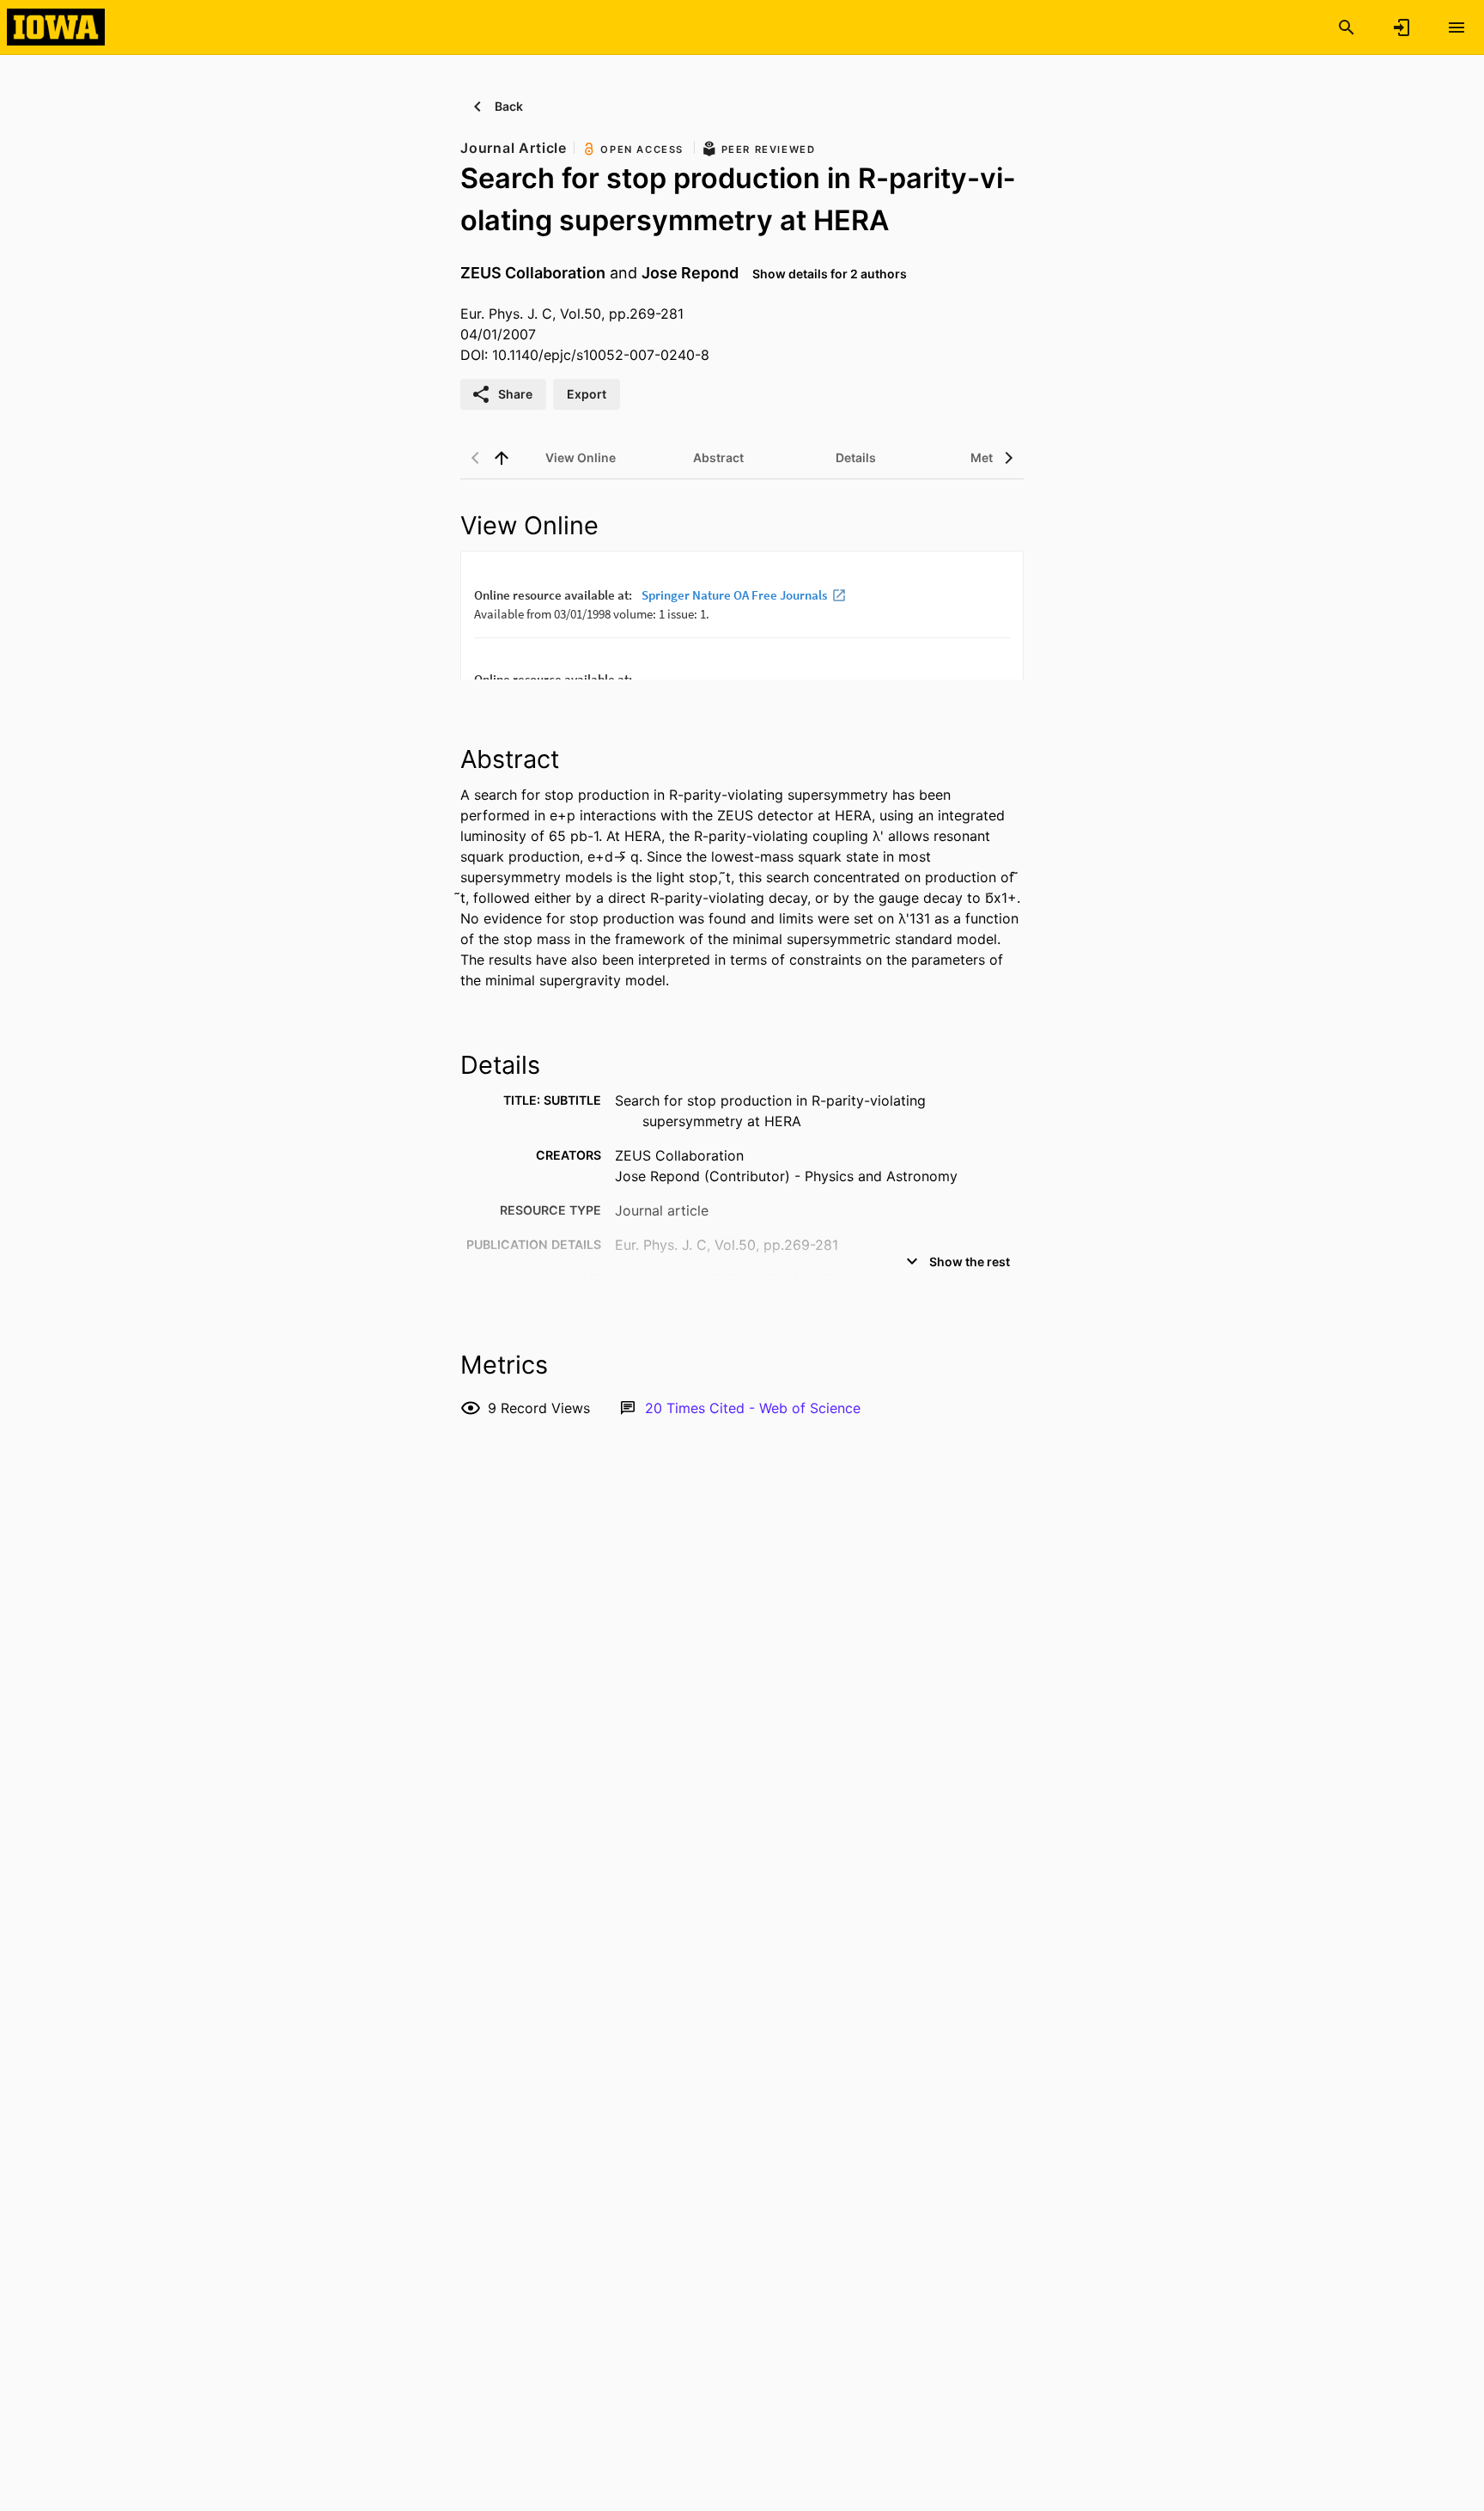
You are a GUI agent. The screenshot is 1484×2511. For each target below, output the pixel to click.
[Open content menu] (1457, 27)
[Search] (1347, 27)
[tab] (581, 458)
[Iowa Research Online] (56, 27)
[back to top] (502, 458)
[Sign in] (1402, 27)
